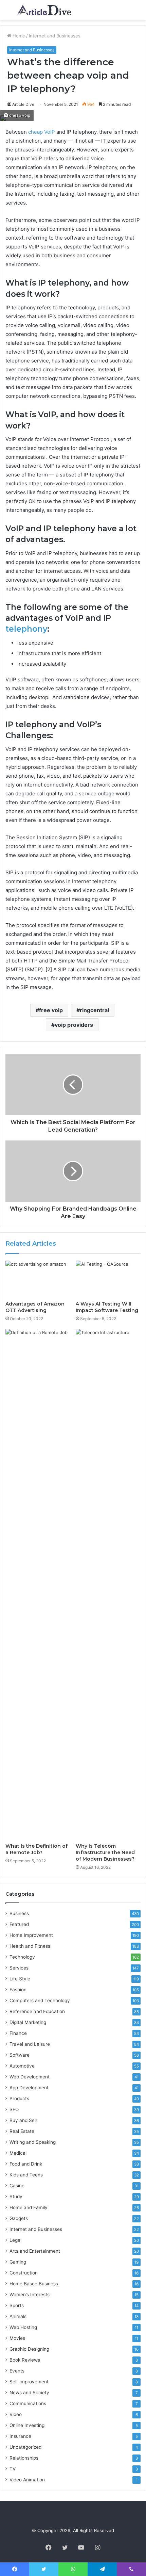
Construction (24, 2273)
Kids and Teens (26, 2175)
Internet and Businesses (55, 36)
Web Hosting (23, 2327)
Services (19, 1968)
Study (16, 2197)
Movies (17, 2338)
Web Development (30, 2077)
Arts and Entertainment (35, 2251)
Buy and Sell (23, 2120)
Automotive (22, 2066)
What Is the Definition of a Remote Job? (36, 1849)
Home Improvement (31, 1935)
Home (18, 36)
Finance (18, 2033)
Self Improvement (29, 2382)
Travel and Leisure (30, 2044)
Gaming (18, 2262)
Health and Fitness (30, 1946)
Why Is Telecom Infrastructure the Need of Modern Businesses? (105, 1852)
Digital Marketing (28, 2022)
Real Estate (22, 2131)
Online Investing (27, 2425)
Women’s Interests (30, 2295)
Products (19, 2099)
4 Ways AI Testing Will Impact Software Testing (107, 1307)
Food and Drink (26, 2164)
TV (13, 2469)
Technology (22, 1957)
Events (17, 2371)
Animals (18, 2316)
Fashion (18, 1990)
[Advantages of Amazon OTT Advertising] (38, 1279)
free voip (51, 1010)
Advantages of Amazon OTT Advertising (35, 1307)
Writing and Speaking (33, 2142)
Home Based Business (34, 2284)
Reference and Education (37, 2011)
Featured (19, 1924)
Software (20, 2055)
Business (19, 1913)
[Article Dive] (44, 10)
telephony (26, 629)
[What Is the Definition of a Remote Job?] (38, 1584)
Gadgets (19, 2218)
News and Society (29, 2393)
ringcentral (94, 1010)
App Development (29, 2088)
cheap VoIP (41, 132)
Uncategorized (25, 2447)
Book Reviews (25, 2360)
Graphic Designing (29, 2349)
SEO (14, 2109)
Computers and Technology (40, 2000)
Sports (17, 2305)
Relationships (24, 2458)
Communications (28, 2403)
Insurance (20, 2436)
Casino (17, 2186)
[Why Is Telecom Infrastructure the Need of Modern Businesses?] (108, 1584)
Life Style (20, 1979)
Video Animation (27, 2480)
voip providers (74, 1025)
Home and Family (29, 2207)
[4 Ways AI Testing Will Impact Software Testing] (108, 1279)
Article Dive (23, 104)
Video (16, 2414)
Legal (15, 2240)
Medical (18, 2153)
